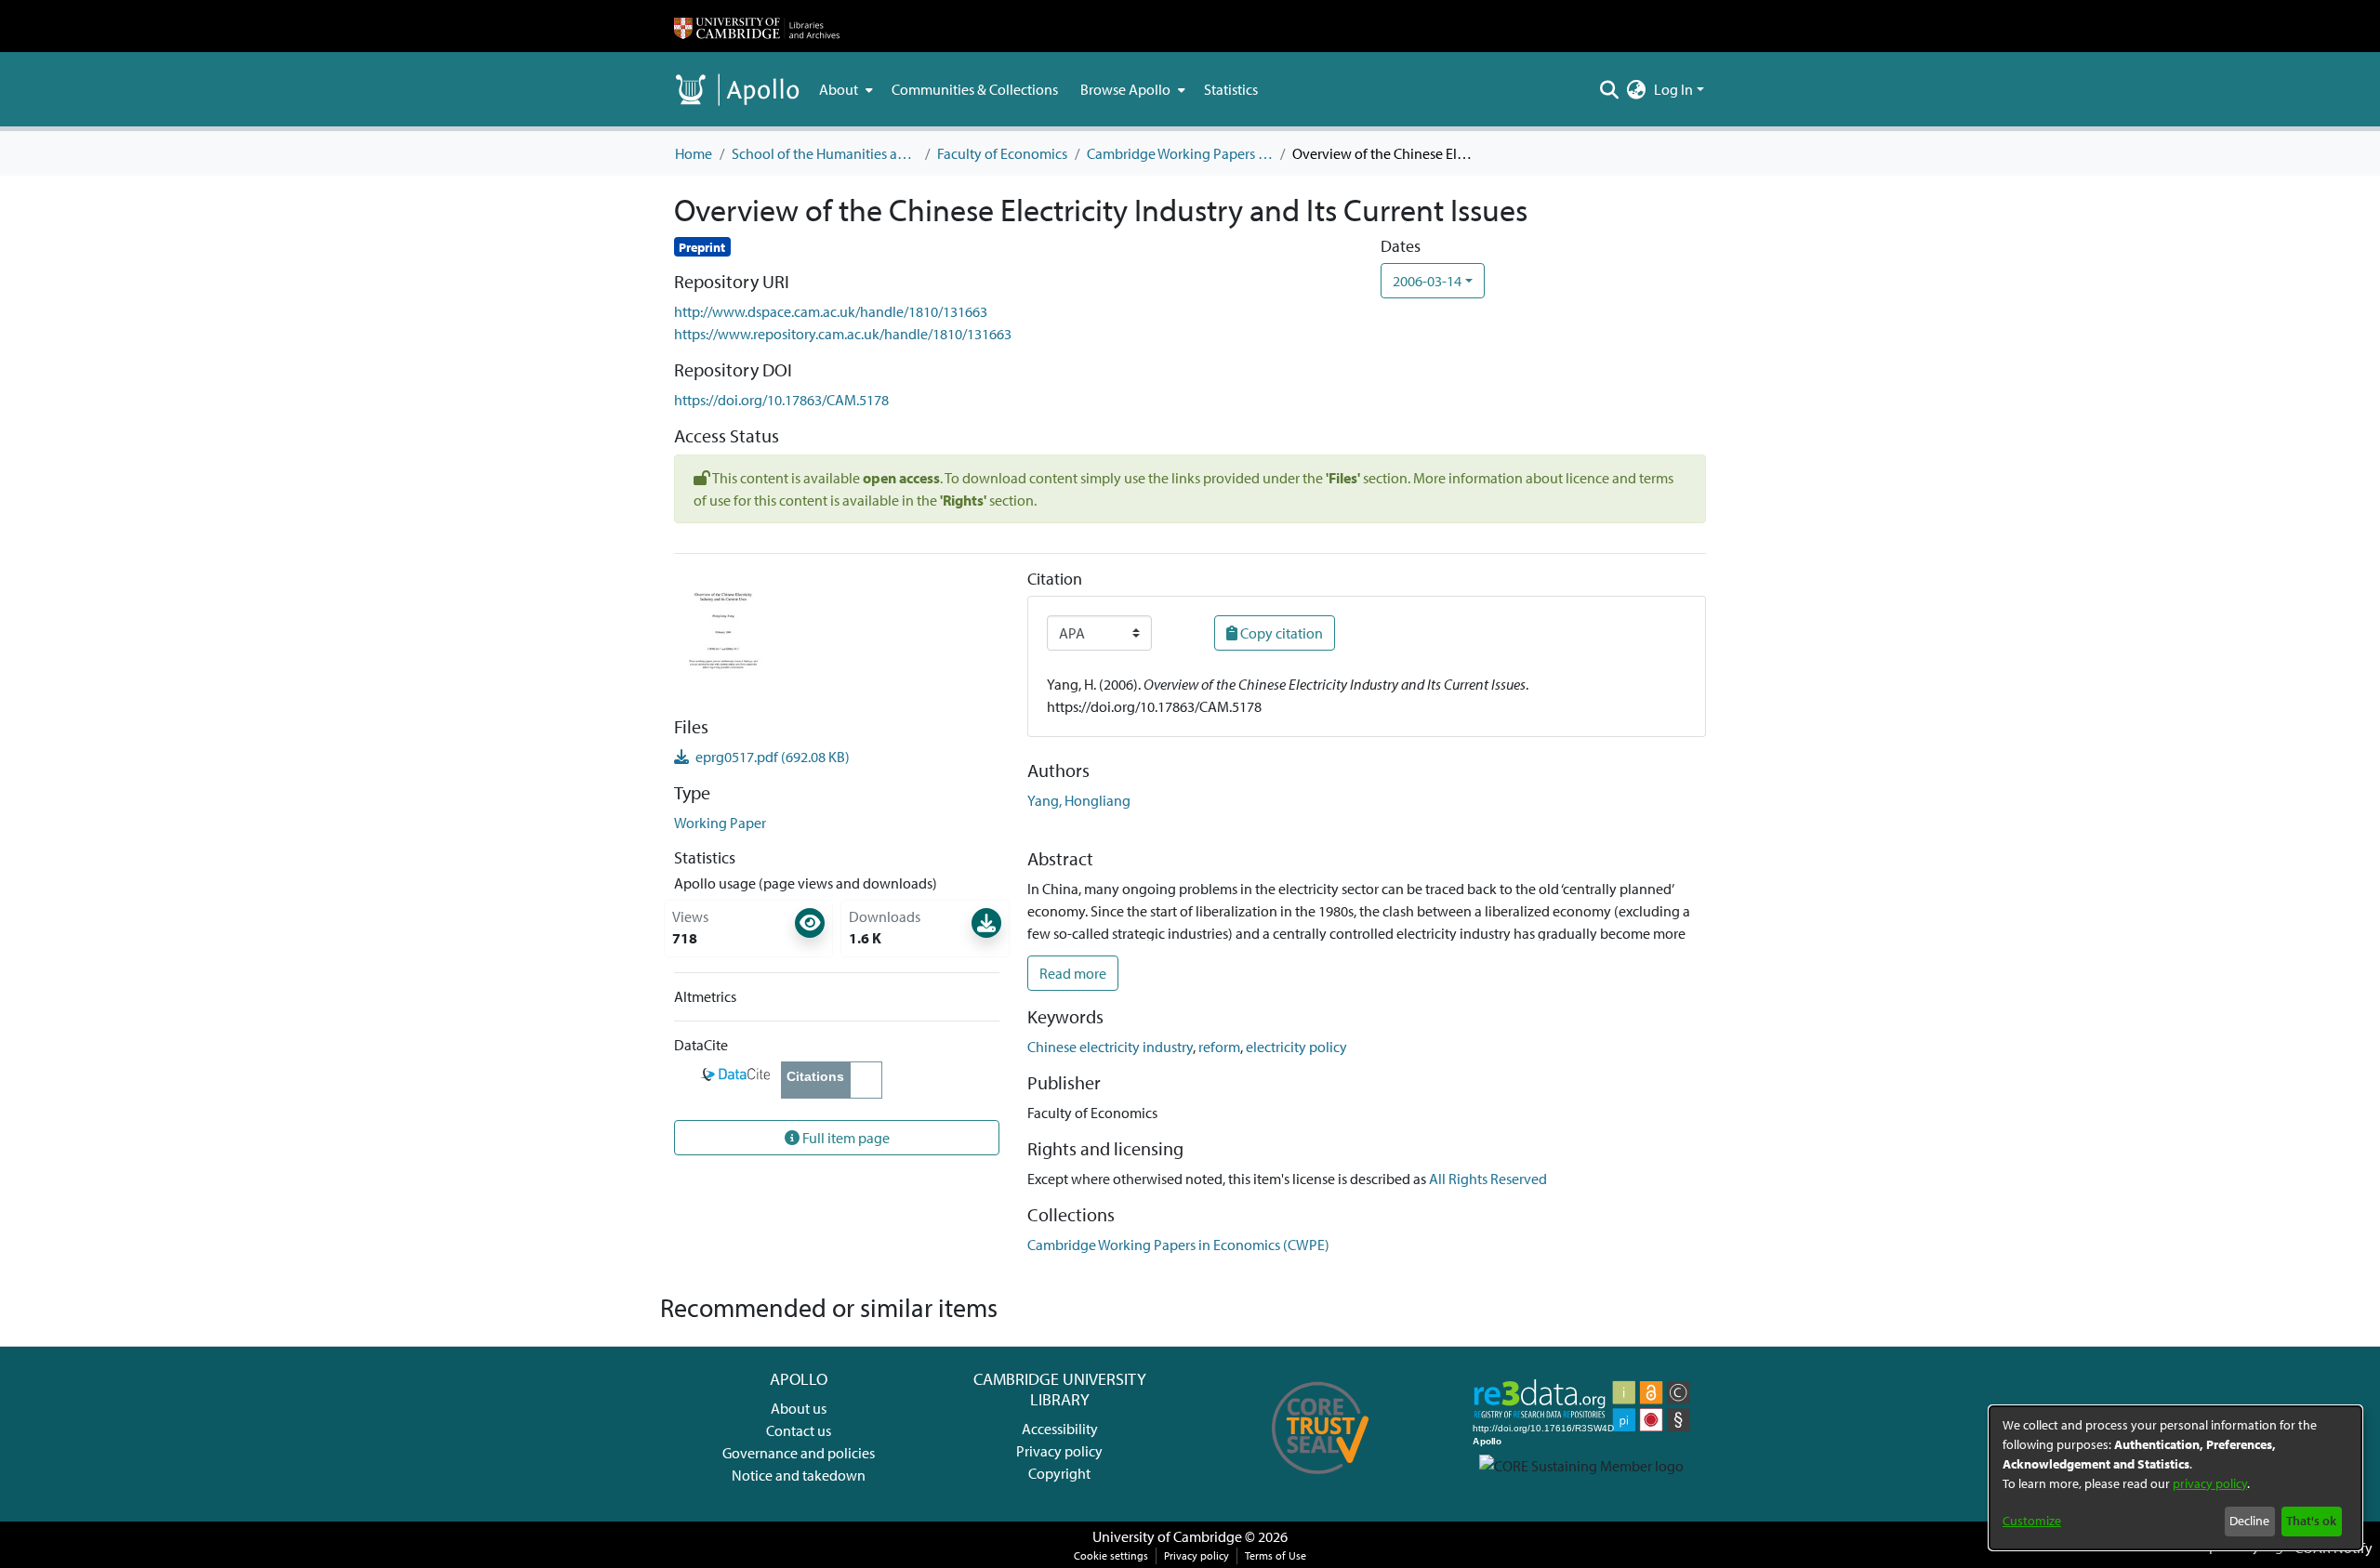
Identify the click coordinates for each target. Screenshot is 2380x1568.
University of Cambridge (1167, 1536)
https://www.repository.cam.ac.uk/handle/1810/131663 (843, 334)
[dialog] (2175, 1478)
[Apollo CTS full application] (1321, 1481)
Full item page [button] (845, 1138)
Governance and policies (799, 1453)
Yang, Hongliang (1079, 800)
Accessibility (1060, 1429)
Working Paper (720, 823)
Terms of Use (1276, 1555)
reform (1219, 1047)
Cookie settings (1111, 1555)
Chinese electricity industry (1110, 1047)
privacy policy (2210, 1483)
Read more (1073, 973)
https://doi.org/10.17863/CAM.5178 (781, 400)
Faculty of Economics (1002, 153)
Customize (2032, 1521)
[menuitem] (844, 89)
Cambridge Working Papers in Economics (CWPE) (1180, 153)
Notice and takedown (799, 1475)
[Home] (757, 26)
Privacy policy (1059, 1451)
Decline (2249, 1521)
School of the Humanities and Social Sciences (825, 153)
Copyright (1059, 1473)
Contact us (799, 1430)
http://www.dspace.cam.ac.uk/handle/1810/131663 (831, 311)
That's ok (2311, 1521)
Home (694, 153)
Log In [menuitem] (1673, 89)
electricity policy (1296, 1047)
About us (799, 1408)
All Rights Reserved (1488, 1179)
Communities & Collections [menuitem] (975, 89)
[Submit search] (1610, 89)
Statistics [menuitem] (1231, 89)
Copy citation (1280, 633)
